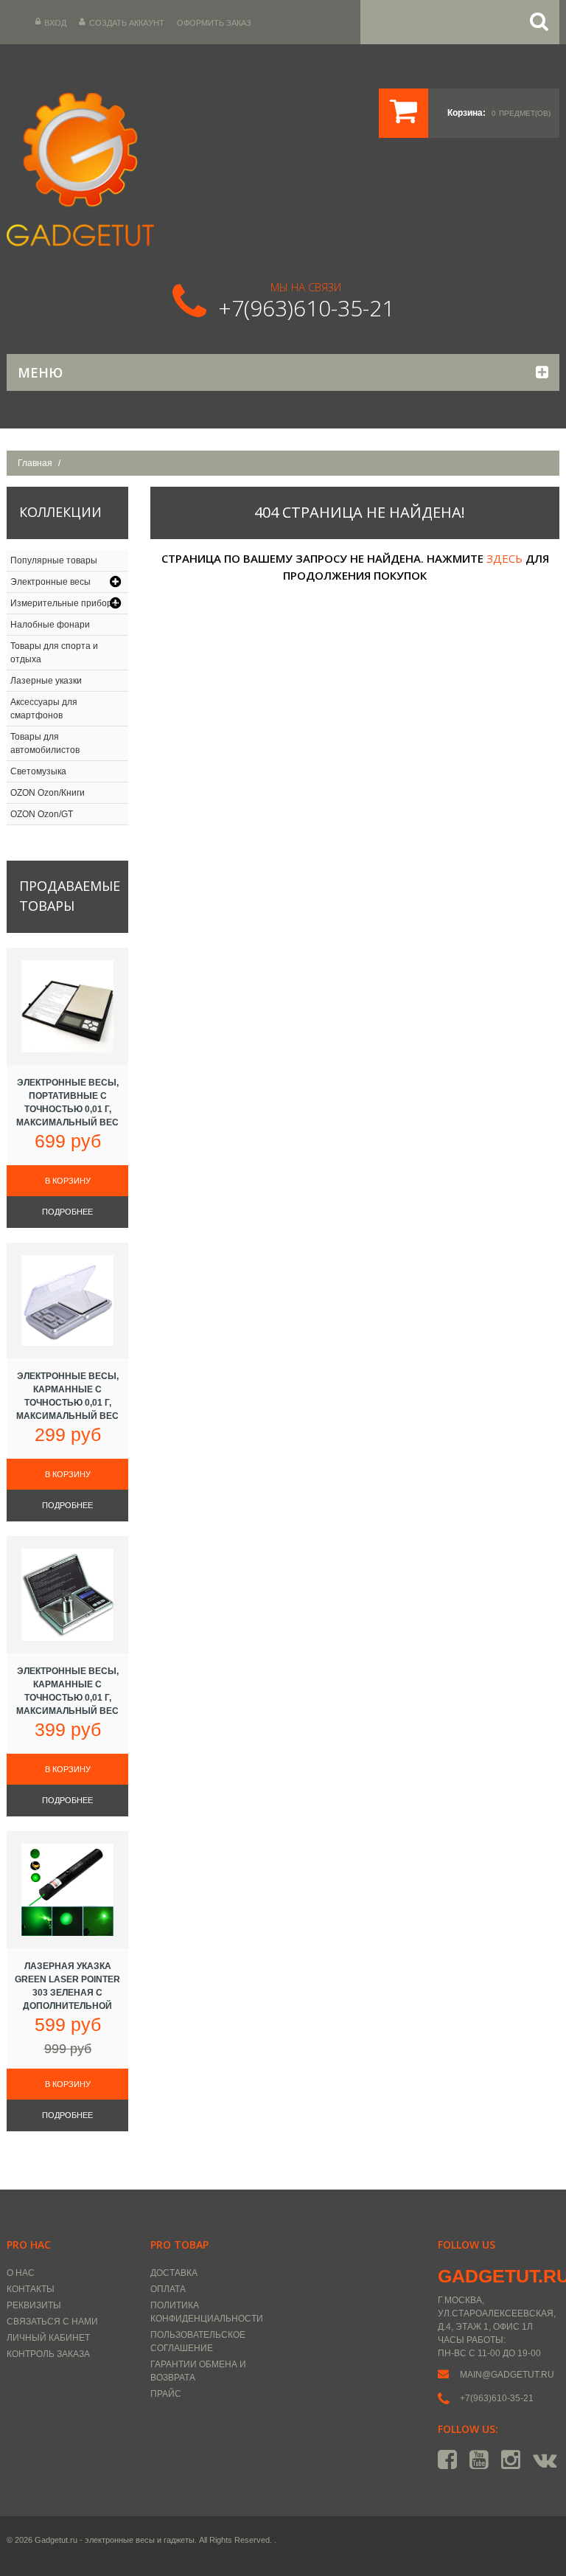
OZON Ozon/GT (42, 814)
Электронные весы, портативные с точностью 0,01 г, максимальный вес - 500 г (67, 1109)
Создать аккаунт (127, 23)
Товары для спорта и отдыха (54, 653)
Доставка (174, 2273)
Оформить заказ (214, 23)
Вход (55, 23)
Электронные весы (50, 582)
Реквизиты (34, 2305)
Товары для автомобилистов (45, 743)
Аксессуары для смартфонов (44, 709)
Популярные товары (54, 560)
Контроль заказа (48, 2354)
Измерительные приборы (64, 603)
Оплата (168, 2289)
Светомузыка (38, 771)
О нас (21, 2273)
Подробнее (67, 1212)
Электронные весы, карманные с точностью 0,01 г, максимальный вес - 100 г (67, 1403)
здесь (504, 558)
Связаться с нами (52, 2322)
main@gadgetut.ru (507, 2375)
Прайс (166, 2394)
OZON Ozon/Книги (48, 793)
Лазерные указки (46, 681)
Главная (35, 463)
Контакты (31, 2289)
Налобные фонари (50, 625)
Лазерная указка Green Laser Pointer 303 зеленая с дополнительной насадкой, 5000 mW (67, 1993)
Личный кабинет (48, 2338)
